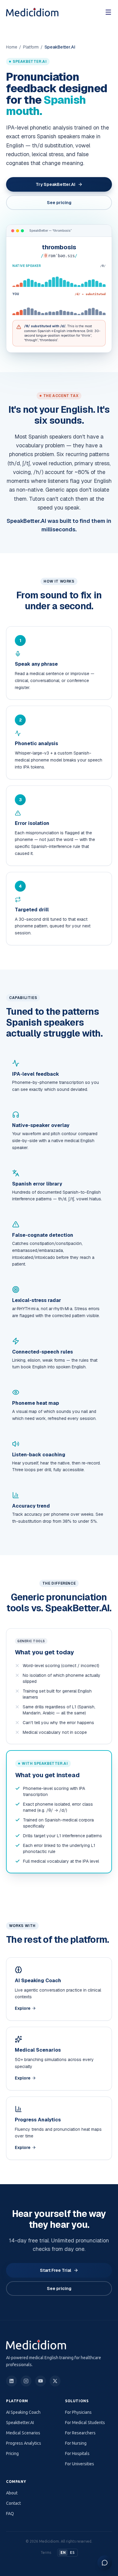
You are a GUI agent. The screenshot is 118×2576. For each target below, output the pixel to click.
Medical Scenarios (23, 2433)
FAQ (10, 2514)
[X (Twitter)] (55, 2381)
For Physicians (78, 2412)
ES (72, 2552)
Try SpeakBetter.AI (56, 184)
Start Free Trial (56, 2270)
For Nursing (76, 2443)
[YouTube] (41, 2381)
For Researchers (80, 2433)
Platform (31, 47)
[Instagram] (26, 2381)
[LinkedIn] (11, 2381)
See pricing (59, 203)
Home (12, 47)
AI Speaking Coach (23, 2412)
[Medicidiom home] (32, 12)
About (12, 2493)
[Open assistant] (105, 2563)
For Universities (80, 2464)
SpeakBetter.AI (20, 2423)
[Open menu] (108, 12)
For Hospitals (77, 2453)
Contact (13, 2503)
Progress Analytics (24, 2443)
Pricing (12, 2453)
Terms (46, 2552)
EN (63, 2552)
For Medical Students (85, 2423)
